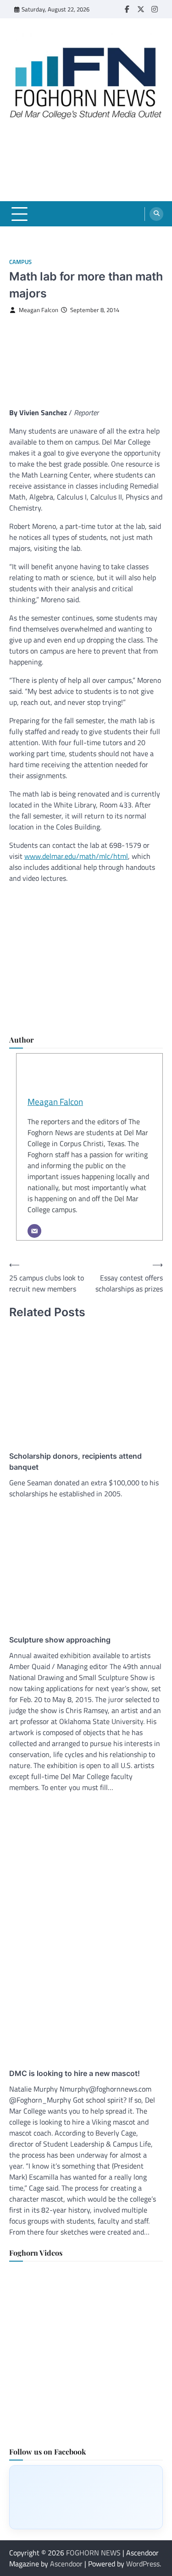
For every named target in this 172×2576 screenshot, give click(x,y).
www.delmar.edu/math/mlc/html (76, 856)
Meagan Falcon (39, 310)
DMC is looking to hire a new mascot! (75, 2073)
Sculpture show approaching (60, 1640)
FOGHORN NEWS (93, 2553)
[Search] (156, 214)
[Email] (34, 1231)
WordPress (143, 2564)
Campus (20, 262)
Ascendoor (66, 2564)
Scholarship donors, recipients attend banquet (75, 1461)
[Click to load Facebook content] (86, 2497)
